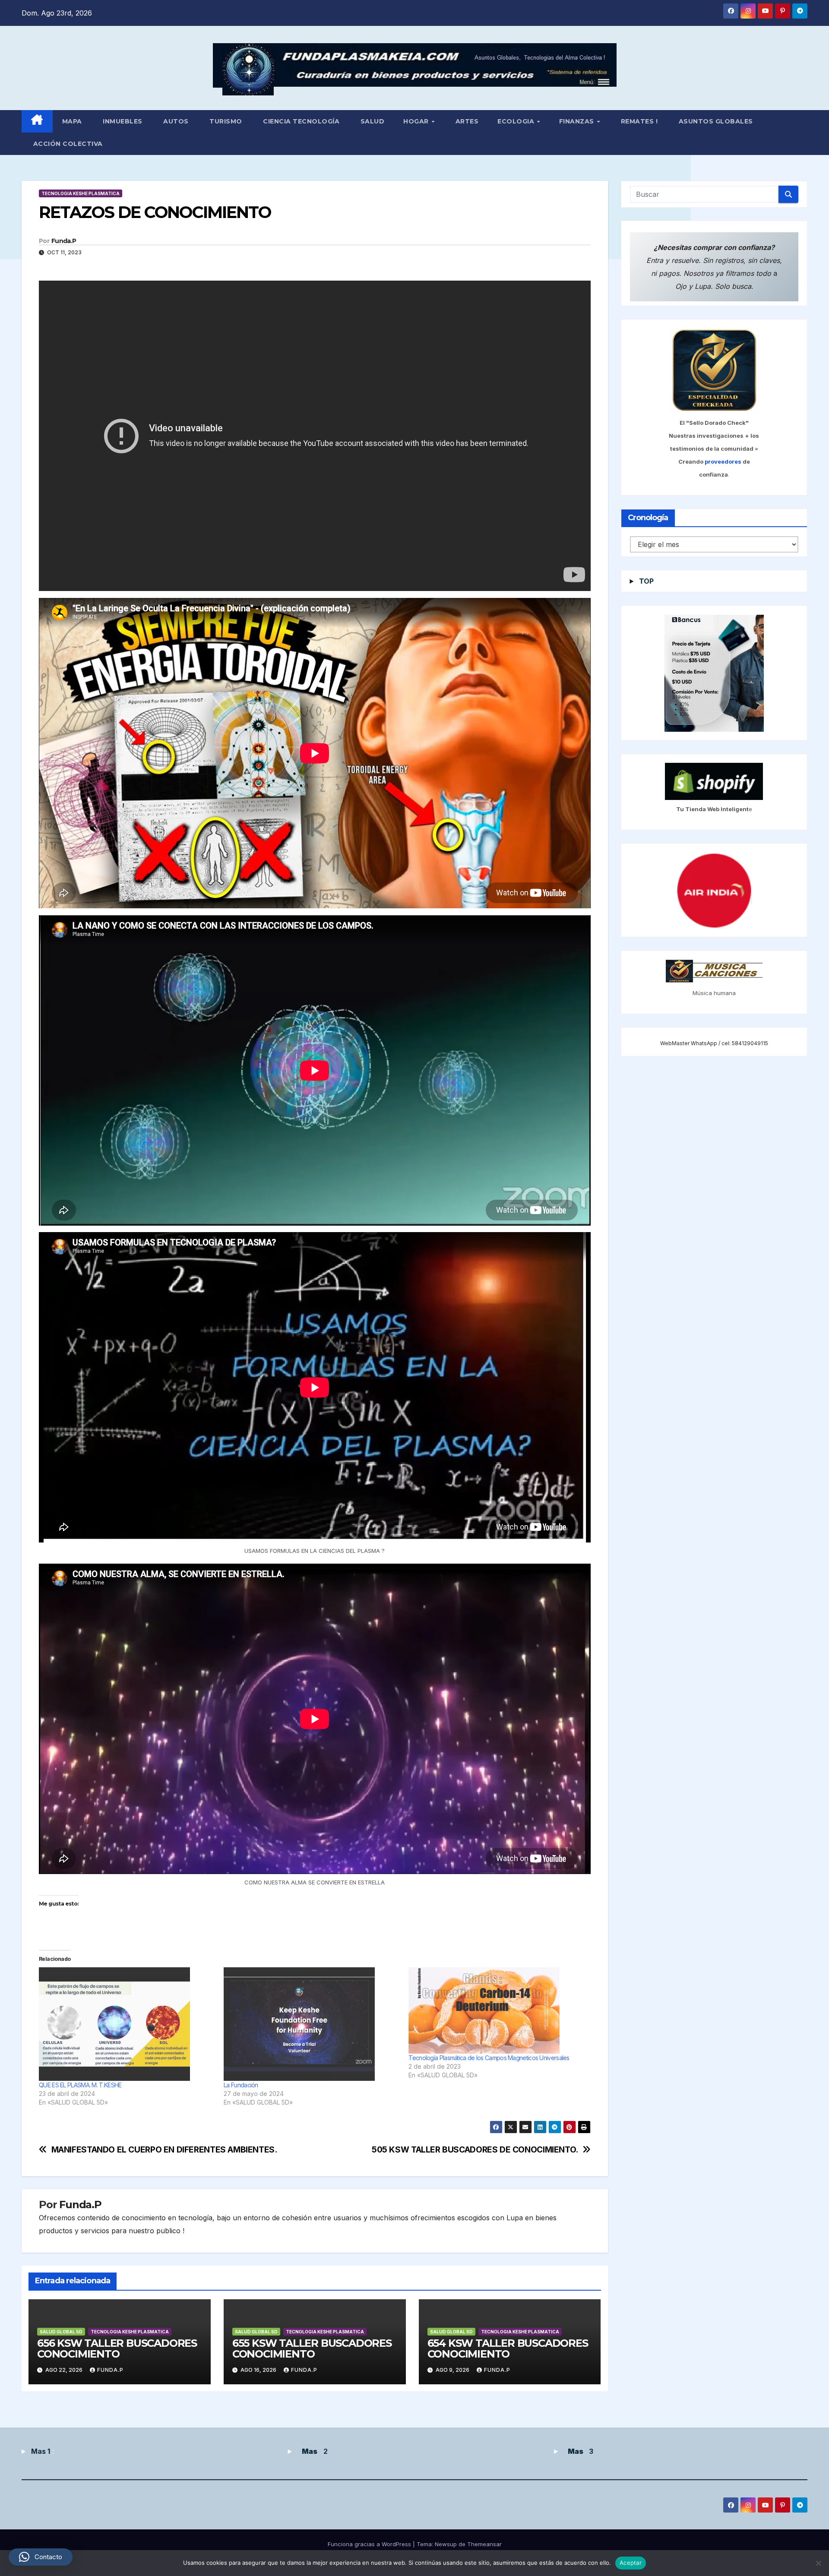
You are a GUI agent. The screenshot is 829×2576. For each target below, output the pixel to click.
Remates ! (638, 121)
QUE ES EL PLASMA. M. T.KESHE (80, 2085)
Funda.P (64, 241)
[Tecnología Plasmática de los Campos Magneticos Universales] (497, 2010)
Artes (466, 121)
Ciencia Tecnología (301, 121)
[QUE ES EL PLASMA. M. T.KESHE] (127, 2024)
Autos (175, 121)
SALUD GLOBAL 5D (61, 2332)
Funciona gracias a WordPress (370, 2544)
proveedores (724, 462)
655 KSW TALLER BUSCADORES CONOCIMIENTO (312, 2348)
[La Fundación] (312, 2024)
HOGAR (417, 121)
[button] (41, 2557)
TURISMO (225, 121)
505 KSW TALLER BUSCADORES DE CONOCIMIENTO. (475, 2150)
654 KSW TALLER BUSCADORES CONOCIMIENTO (508, 2348)
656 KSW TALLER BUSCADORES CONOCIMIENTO (117, 2348)
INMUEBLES (122, 121)
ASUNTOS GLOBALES (715, 121)
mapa (72, 121)
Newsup (446, 2544)
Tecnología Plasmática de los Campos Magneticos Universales (489, 2058)
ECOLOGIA (517, 121)
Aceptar (631, 2563)
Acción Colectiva (67, 144)
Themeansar (484, 2544)
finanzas (578, 121)
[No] (818, 2563)
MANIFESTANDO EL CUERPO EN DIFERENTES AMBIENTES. (164, 2150)
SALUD (371, 121)
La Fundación (241, 2085)
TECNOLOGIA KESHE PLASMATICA (81, 193)
